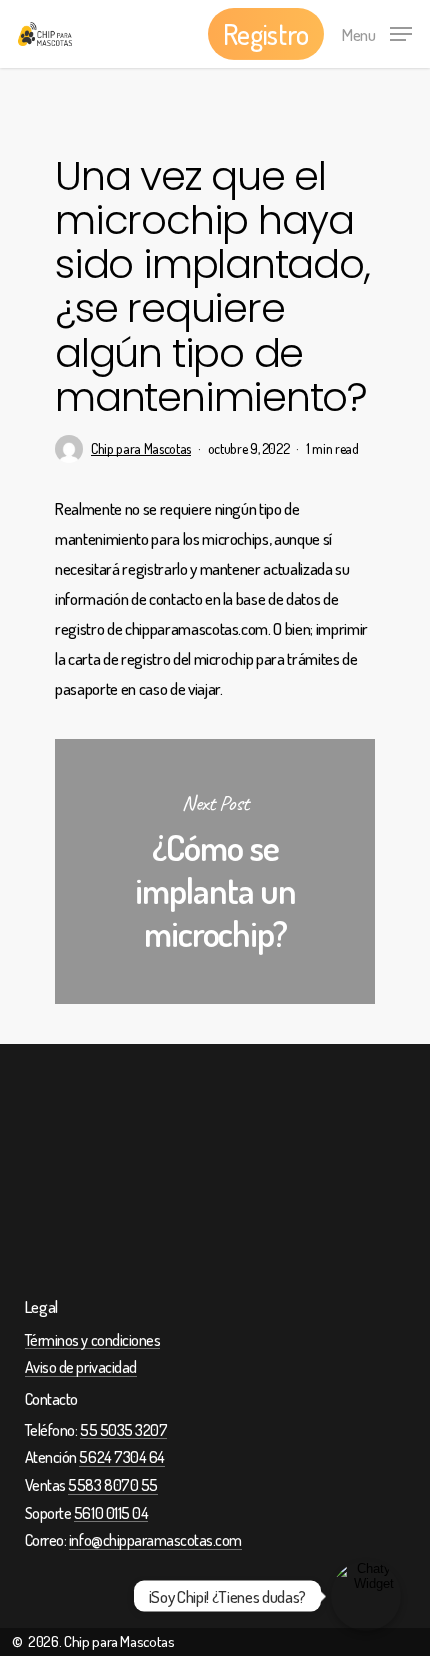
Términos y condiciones (92, 1341)
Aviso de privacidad (81, 1368)
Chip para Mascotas (141, 448)
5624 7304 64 (121, 1458)
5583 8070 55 (112, 1486)
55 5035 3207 (123, 1431)
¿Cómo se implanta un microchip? (215, 871)
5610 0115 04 (111, 1514)
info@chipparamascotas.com (155, 1541)
